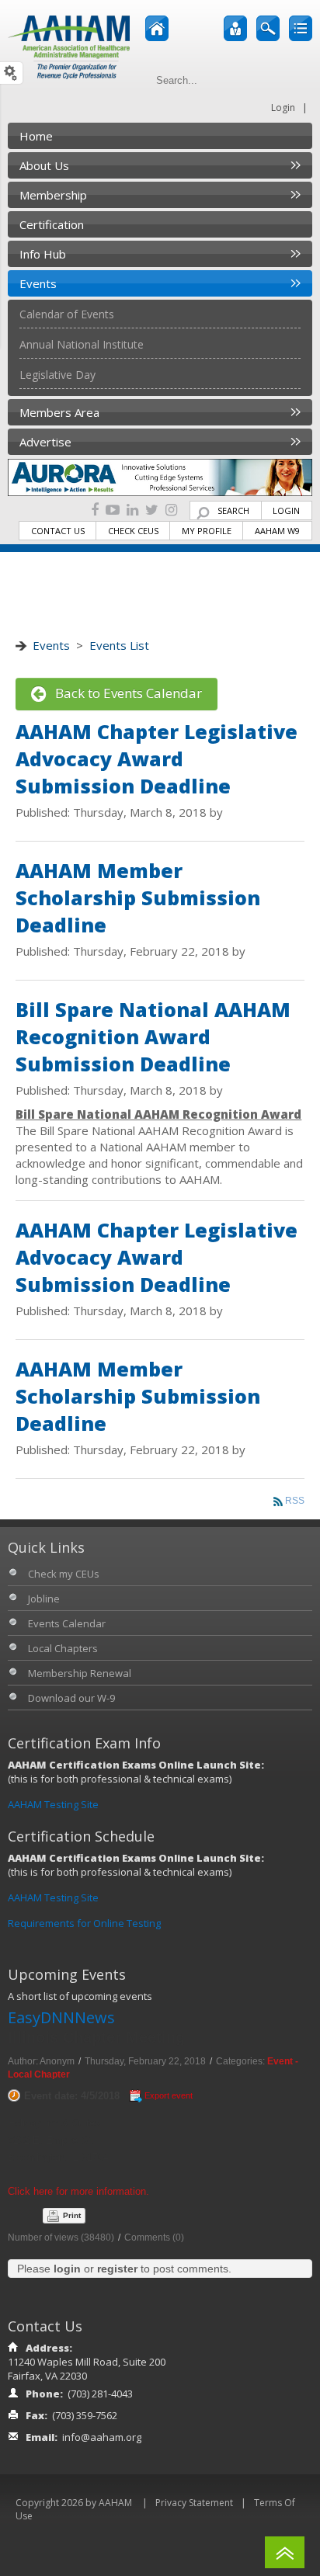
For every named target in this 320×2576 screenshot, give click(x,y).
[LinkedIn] (132, 510)
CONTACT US (58, 531)
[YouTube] (113, 510)
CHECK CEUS (133, 531)
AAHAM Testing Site (53, 1804)
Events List (119, 645)
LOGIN (286, 510)
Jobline (44, 1599)
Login (283, 108)
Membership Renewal (80, 1673)
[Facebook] (95, 510)
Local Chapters (63, 1648)
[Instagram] (171, 510)
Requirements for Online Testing (84, 1923)
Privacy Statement (194, 2503)
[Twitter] (152, 510)
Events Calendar (67, 1623)
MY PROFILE (207, 531)
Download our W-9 (71, 1698)
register (117, 2269)
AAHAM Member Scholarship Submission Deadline (138, 897)
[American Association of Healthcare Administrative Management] (69, 46)
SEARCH (233, 510)
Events (51, 645)
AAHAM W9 (277, 531)
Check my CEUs (64, 1574)
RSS (295, 1501)
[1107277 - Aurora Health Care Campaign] (160, 477)
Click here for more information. (78, 2191)
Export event (169, 2095)
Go (298, 80)
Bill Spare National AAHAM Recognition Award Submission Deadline (153, 1036)
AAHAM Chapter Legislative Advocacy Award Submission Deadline (157, 759)
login (67, 2269)
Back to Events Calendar (124, 693)
